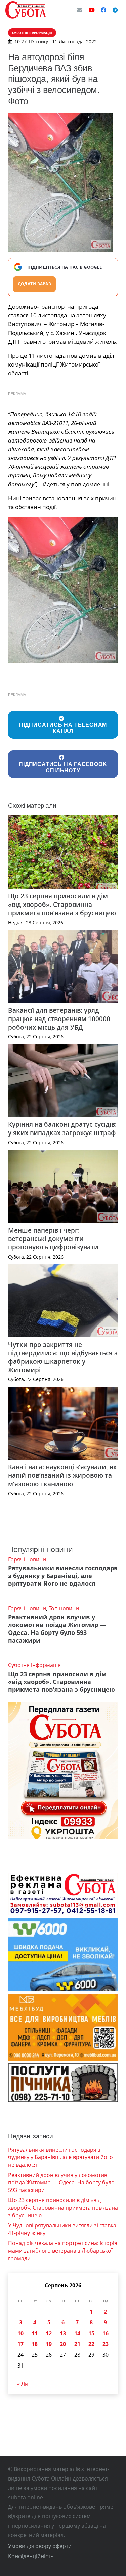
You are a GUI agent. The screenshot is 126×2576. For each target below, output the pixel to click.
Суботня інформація (34, 1665)
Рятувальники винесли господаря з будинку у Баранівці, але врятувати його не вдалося (63, 1576)
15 (91, 2333)
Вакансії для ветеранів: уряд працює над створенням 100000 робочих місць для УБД (59, 1019)
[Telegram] (115, 10)
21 (77, 2344)
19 (49, 2344)
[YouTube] (92, 10)
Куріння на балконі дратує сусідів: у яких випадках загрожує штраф (62, 1128)
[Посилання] (26, 10)
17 (20, 2344)
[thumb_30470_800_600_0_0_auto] (63, 590)
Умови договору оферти (40, 2546)
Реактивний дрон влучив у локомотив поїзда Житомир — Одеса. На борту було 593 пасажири (57, 1629)
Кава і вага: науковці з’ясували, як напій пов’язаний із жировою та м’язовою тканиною (62, 1475)
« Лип (24, 2384)
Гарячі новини (27, 1559)
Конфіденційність (31, 2556)
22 (91, 2344)
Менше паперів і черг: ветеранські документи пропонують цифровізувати (53, 1239)
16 (106, 2333)
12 (49, 2333)
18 (35, 2344)
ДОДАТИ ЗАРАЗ (34, 284)
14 (77, 2333)
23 (106, 2344)
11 (35, 2333)
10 (20, 2333)
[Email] (80, 10)
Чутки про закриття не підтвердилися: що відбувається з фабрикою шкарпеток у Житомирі (63, 1357)
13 (63, 2333)
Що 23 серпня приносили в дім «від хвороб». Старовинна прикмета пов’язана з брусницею (62, 904)
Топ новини (64, 1608)
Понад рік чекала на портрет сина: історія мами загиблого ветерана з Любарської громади (63, 2251)
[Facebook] (103, 10)
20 (63, 2344)
